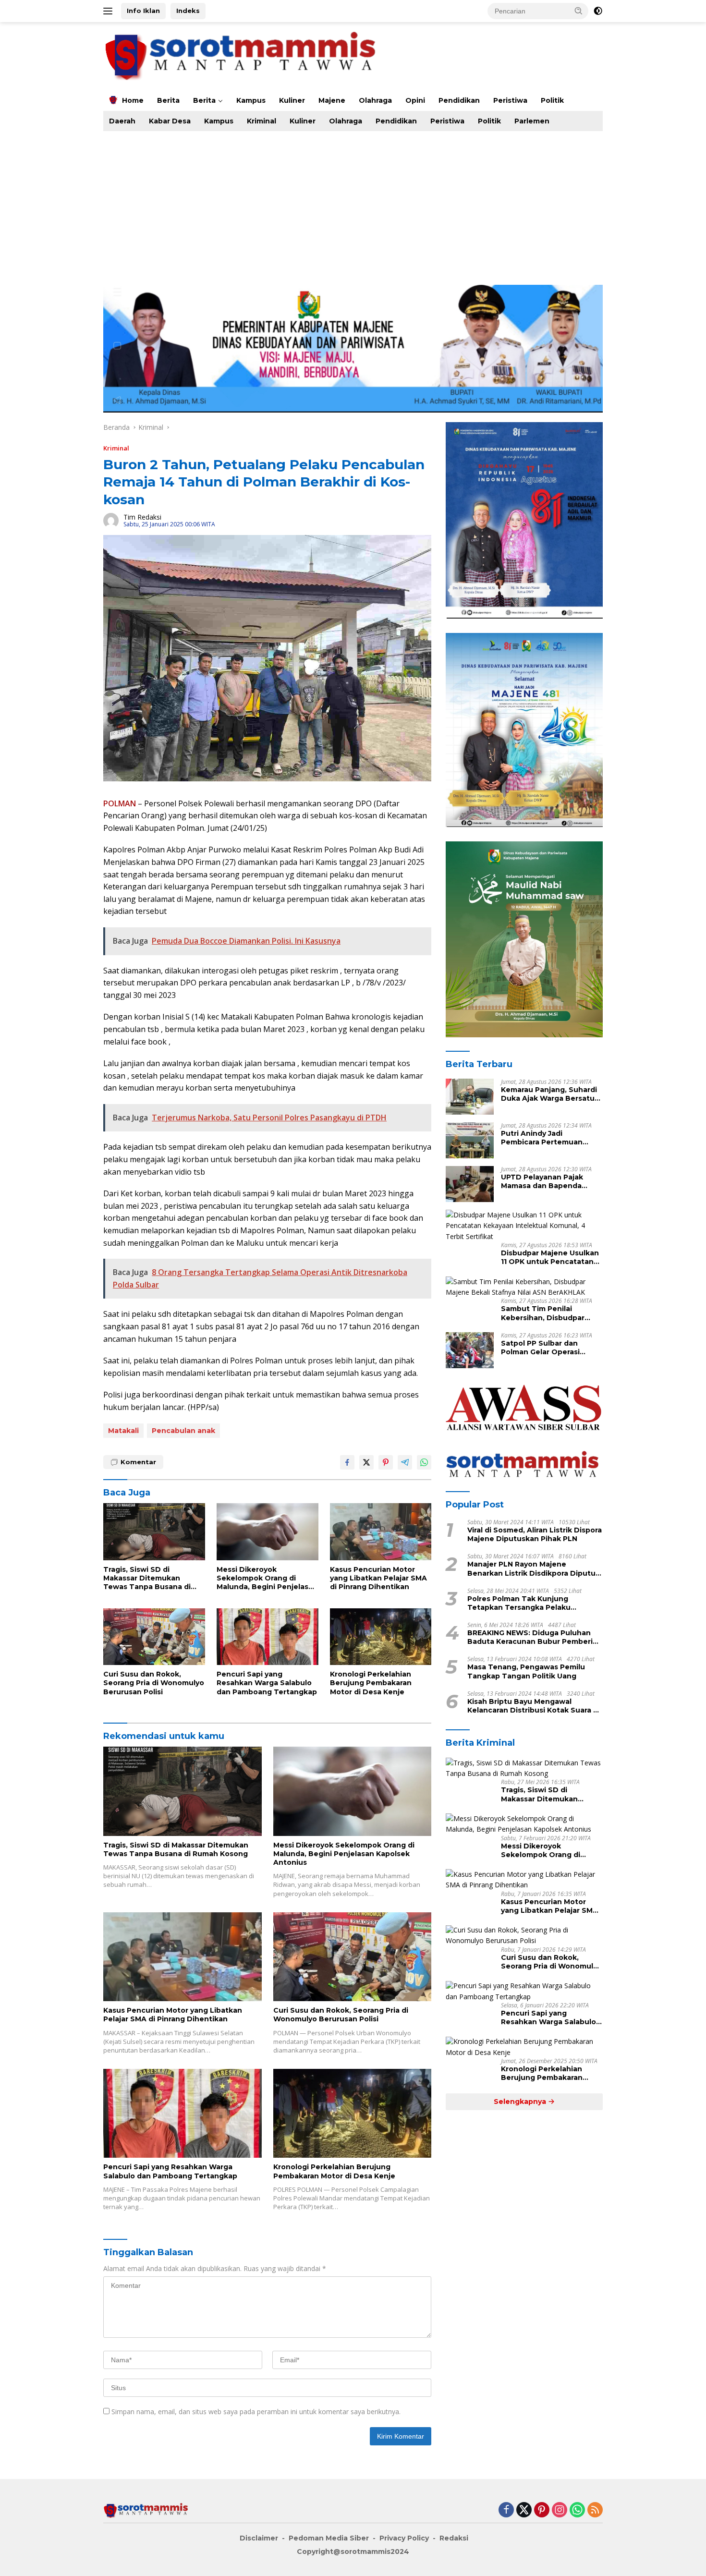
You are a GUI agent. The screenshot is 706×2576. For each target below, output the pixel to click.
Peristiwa (510, 100)
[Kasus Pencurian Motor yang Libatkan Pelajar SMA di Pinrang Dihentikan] (381, 1532)
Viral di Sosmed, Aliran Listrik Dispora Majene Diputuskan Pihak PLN (535, 1534)
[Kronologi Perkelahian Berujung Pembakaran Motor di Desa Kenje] (381, 1637)
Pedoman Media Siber (329, 2538)
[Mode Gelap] (598, 11)
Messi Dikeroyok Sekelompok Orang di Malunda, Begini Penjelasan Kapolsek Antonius (267, 1578)
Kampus (251, 100)
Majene (332, 100)
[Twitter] (524, 2510)
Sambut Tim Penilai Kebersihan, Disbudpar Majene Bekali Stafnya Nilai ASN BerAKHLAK (551, 1313)
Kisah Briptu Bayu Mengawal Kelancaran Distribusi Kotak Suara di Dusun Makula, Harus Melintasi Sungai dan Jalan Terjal (534, 1706)
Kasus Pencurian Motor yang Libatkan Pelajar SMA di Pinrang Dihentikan (378, 1578)
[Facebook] (506, 2510)
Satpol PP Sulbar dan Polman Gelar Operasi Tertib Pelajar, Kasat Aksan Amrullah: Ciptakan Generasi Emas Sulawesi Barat (550, 1348)
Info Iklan (143, 11)
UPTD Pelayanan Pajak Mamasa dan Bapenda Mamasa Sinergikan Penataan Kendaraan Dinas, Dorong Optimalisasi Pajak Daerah (552, 1181)
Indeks (188, 11)
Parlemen (532, 121)
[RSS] (595, 2510)
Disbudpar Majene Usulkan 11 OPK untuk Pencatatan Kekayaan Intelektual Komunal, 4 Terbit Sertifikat (550, 1258)
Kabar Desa (170, 121)
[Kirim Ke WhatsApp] (424, 1462)
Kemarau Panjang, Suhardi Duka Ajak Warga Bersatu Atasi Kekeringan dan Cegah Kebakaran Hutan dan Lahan (549, 1094)
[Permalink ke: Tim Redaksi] (111, 520)
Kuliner (292, 100)
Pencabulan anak (183, 1431)
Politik (552, 100)
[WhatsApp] (577, 2510)
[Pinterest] (542, 2510)
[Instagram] (560, 2510)
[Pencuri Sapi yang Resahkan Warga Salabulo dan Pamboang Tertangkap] (268, 1637)
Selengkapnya (521, 2102)
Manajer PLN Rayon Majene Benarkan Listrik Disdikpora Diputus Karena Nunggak (533, 1569)
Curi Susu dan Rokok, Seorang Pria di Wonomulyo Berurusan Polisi (154, 1683)
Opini (415, 100)
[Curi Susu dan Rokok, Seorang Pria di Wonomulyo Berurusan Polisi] (154, 1637)
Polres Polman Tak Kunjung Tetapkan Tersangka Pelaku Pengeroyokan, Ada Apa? (519, 1603)
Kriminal (262, 121)
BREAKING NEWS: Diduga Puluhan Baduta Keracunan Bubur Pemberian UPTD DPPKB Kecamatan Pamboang (535, 1638)
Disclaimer (259, 2538)
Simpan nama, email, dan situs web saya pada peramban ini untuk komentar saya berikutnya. (256, 2412)
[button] (579, 11)
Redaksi (454, 2538)
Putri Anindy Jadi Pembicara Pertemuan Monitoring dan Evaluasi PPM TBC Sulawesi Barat (546, 1138)
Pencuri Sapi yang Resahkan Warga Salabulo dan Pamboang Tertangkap (267, 1683)
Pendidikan (459, 100)
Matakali (123, 1431)
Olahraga (375, 100)
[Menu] (110, 11)
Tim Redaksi (142, 517)
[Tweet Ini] (366, 1462)
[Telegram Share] (405, 1462)
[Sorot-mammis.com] (242, 55)
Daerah (122, 121)
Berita (168, 100)
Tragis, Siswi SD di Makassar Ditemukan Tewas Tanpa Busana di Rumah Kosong (147, 1578)
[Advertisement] (391, 203)
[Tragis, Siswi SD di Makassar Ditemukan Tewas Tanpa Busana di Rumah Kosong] (154, 1532)
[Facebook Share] (347, 1462)
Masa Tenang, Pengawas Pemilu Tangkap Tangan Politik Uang (526, 1672)
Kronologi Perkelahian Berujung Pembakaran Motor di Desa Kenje (371, 1683)
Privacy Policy (404, 2538)
